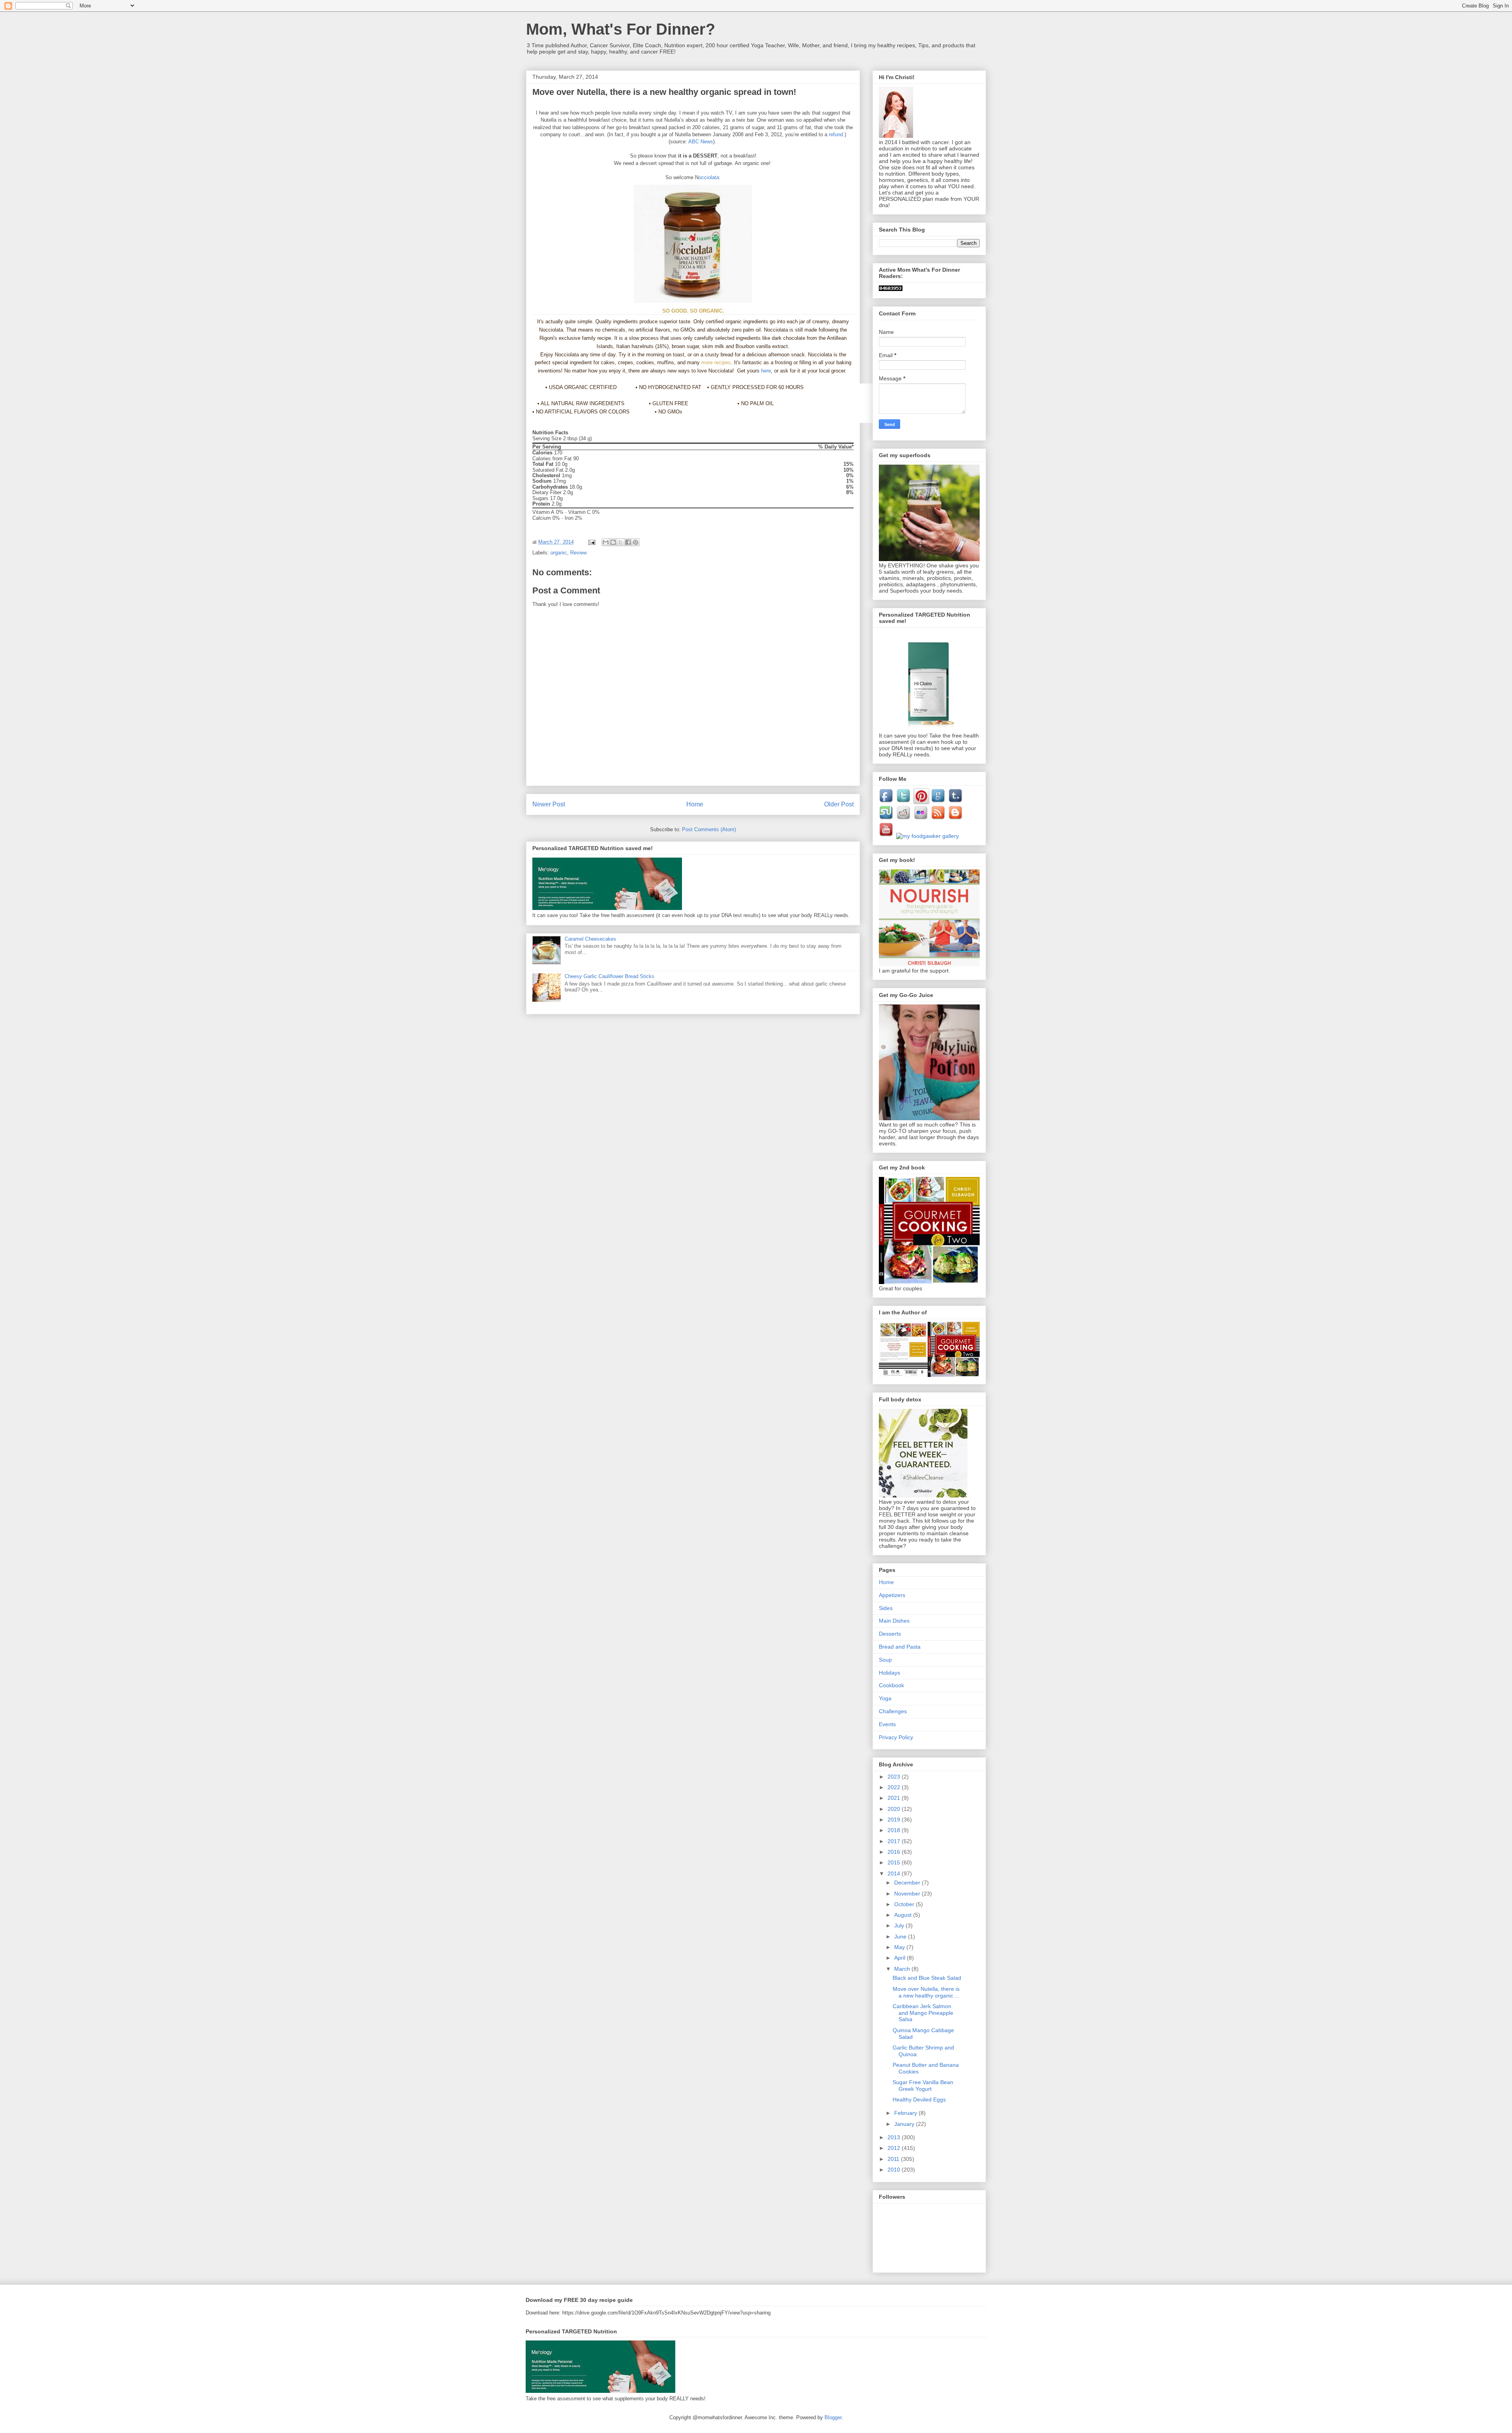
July (900, 1925)
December (908, 1883)
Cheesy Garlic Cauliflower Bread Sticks (610, 976)
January (905, 2124)
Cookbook (891, 1685)
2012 (895, 2148)
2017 (895, 1841)
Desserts (890, 1634)
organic (559, 553)
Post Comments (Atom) (709, 829)
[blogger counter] (891, 289)
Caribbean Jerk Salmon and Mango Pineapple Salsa (923, 2013)
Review (578, 553)
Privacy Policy (896, 1737)
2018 (895, 1830)
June (901, 1936)
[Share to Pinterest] (636, 542)
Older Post (839, 804)
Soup (885, 1660)
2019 (895, 1820)
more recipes (716, 362)
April (901, 1958)
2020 (895, 1809)
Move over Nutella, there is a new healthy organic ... (926, 1992)
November (908, 1894)
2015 (895, 1862)
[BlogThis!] (613, 542)
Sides (886, 1608)
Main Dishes (894, 1621)
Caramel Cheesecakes (590, 939)
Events (887, 1724)
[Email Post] (591, 542)
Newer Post (549, 804)
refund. (837, 134)
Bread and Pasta (900, 1647)
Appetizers (892, 1595)
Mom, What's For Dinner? (621, 29)
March (903, 1969)
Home (695, 804)
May (900, 1947)
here (766, 371)
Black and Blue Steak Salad (927, 1978)
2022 (895, 1787)
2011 (894, 2159)
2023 (895, 1777)
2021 (895, 1798)
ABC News (701, 142)
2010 (895, 2170)
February (906, 2113)
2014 (895, 1873)
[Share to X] (621, 542)
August (904, 1915)
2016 (895, 1852)
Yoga (885, 1698)
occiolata (709, 177)
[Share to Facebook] (628, 542)
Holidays (889, 1673)
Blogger (833, 2417)
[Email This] (606, 542)
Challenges (893, 1711)
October (905, 1904)
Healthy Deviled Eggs (919, 2099)
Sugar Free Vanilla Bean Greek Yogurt (923, 2086)
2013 (895, 2137)
